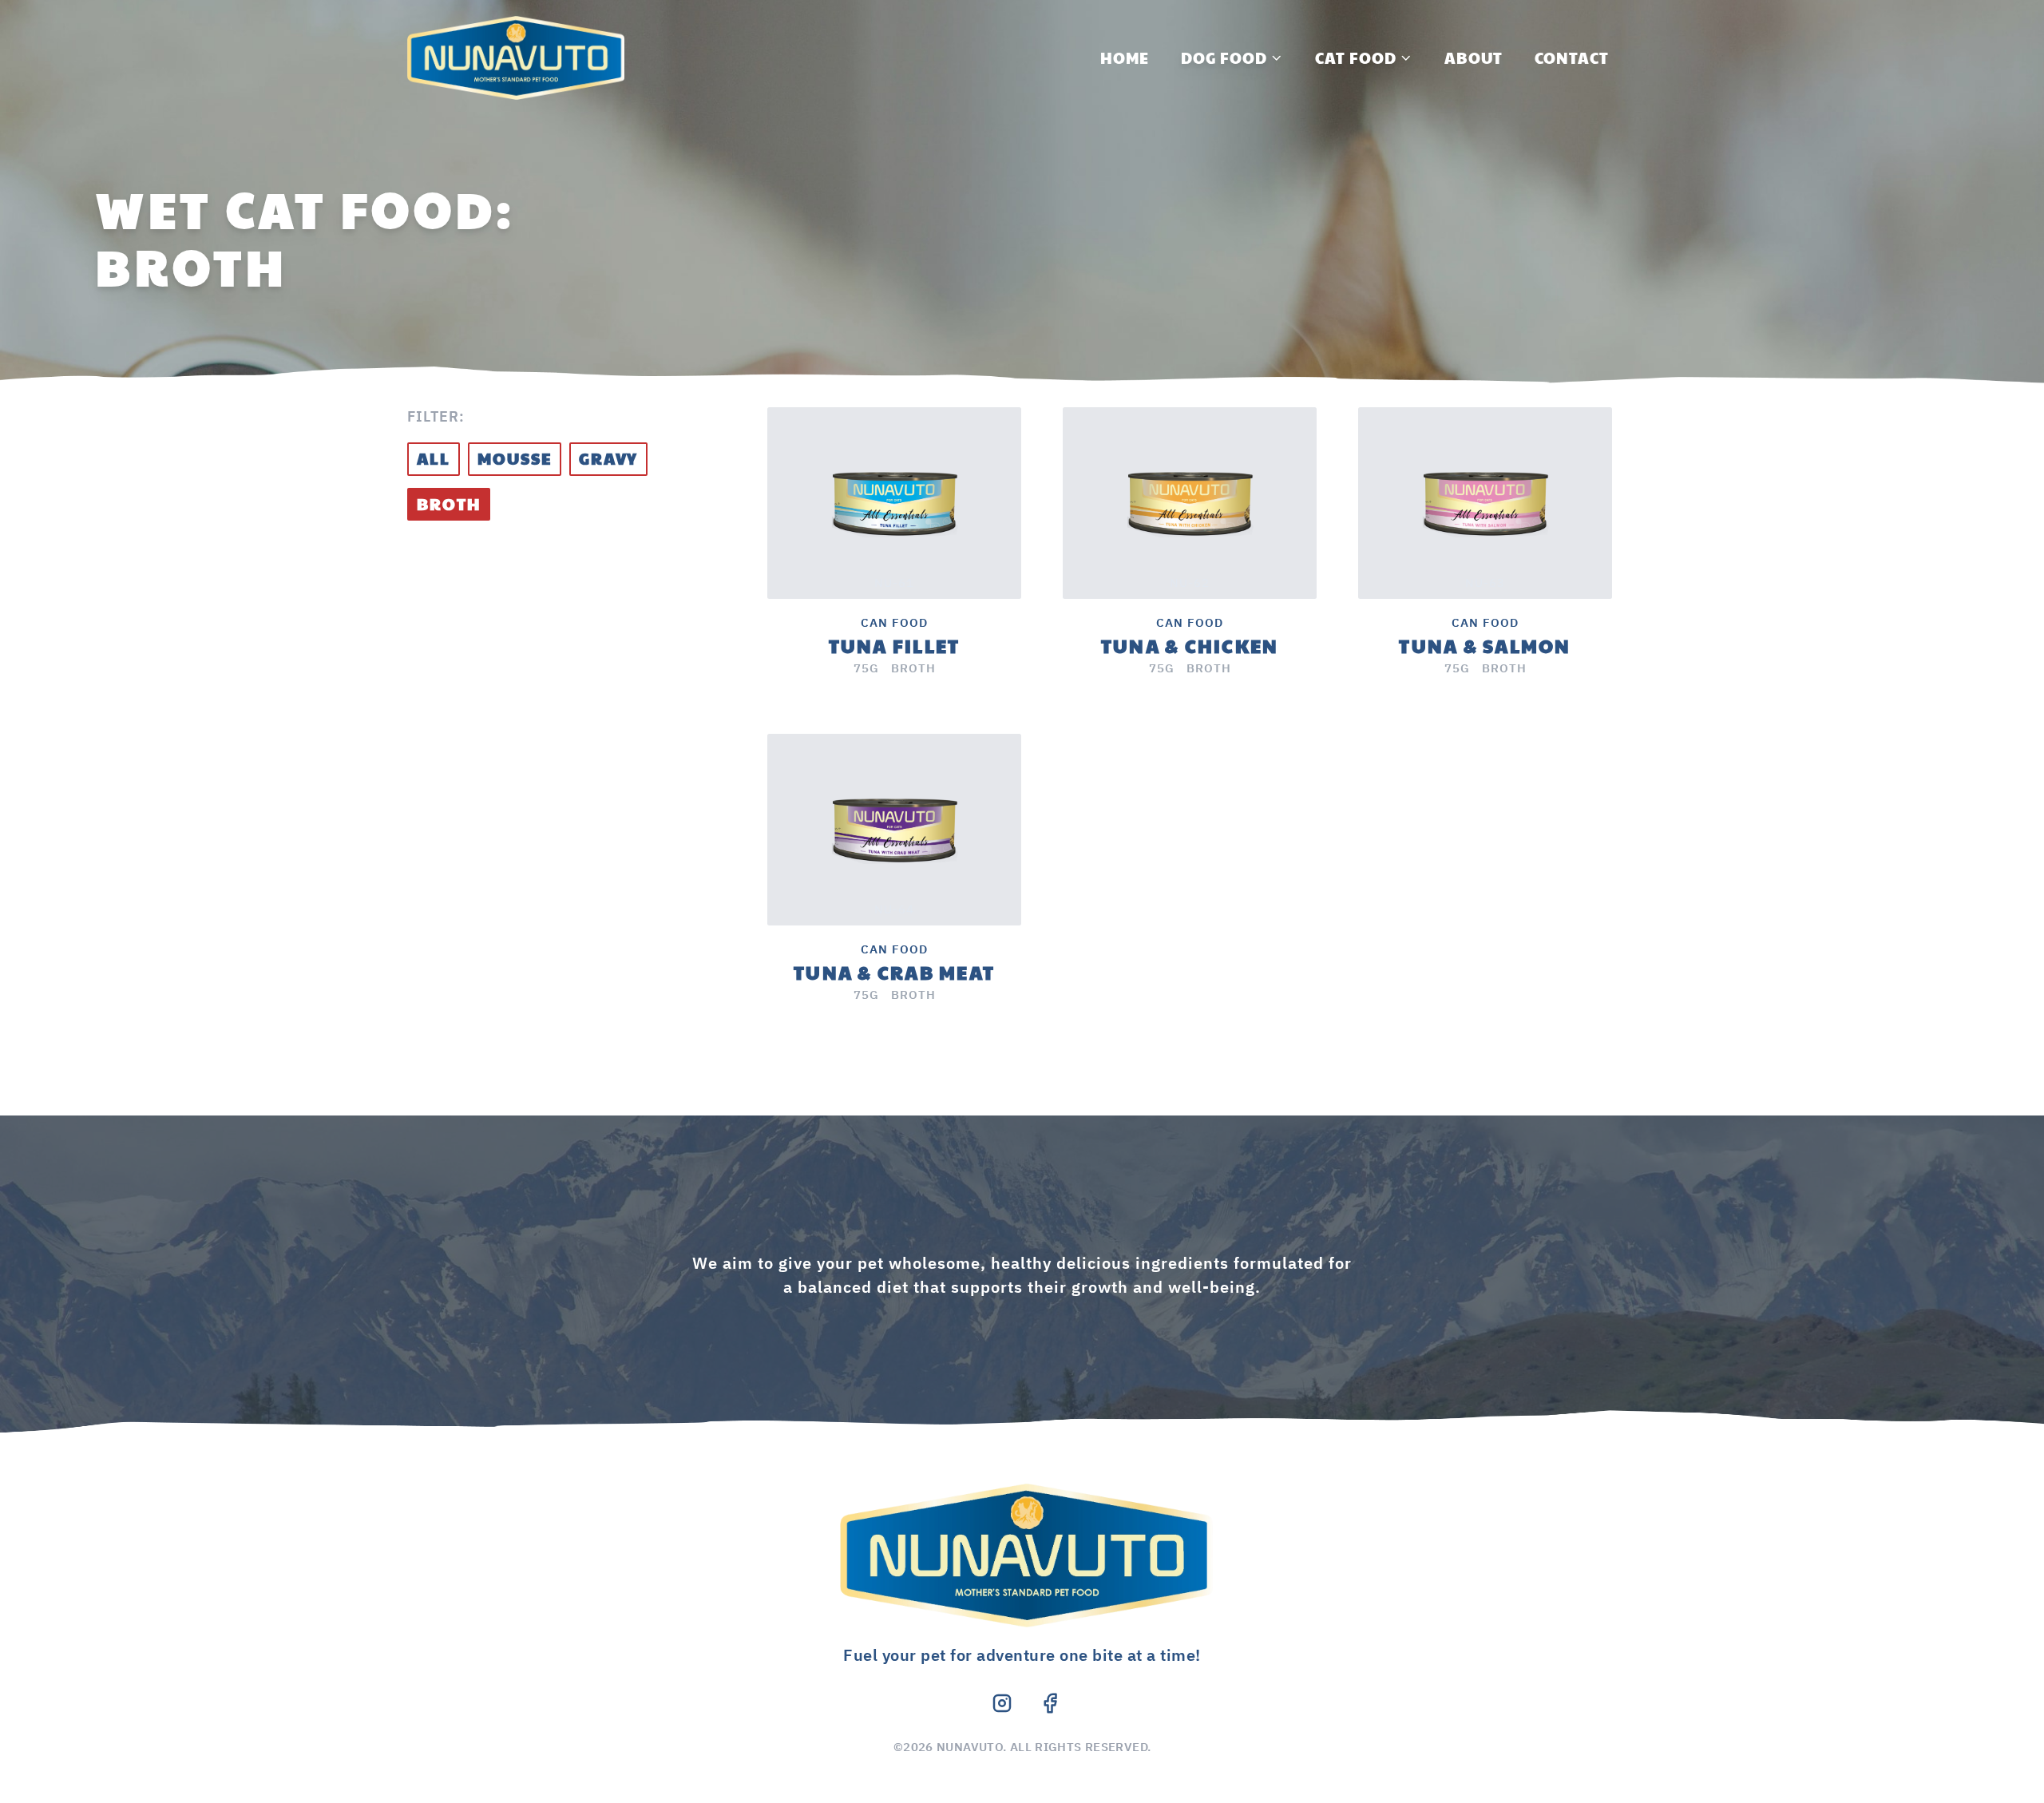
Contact (1572, 57)
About (1474, 57)
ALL (434, 458)
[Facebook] (1050, 1703)
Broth (449, 504)
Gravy (608, 458)
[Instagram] (1002, 1703)
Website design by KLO (1022, 1767)
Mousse (515, 458)
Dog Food (1224, 57)
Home (1125, 57)
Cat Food (1356, 57)
